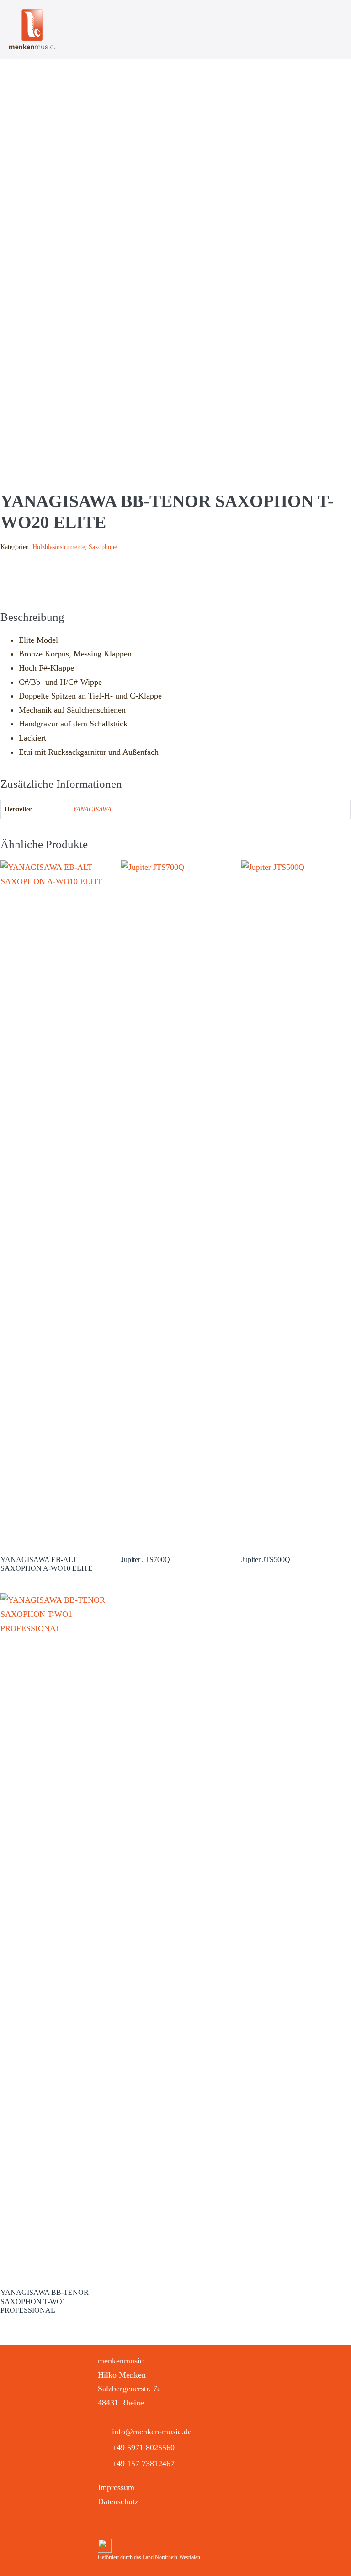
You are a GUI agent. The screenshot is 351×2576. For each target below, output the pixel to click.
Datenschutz (118, 2501)
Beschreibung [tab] (24, 585)
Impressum (116, 2487)
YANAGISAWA (92, 809)
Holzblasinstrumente (59, 547)
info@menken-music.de (152, 2432)
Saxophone (103, 547)
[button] (106, 2525)
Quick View (55, 1533)
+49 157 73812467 (143, 2464)
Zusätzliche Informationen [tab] (114, 585)
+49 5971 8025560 (143, 2448)
